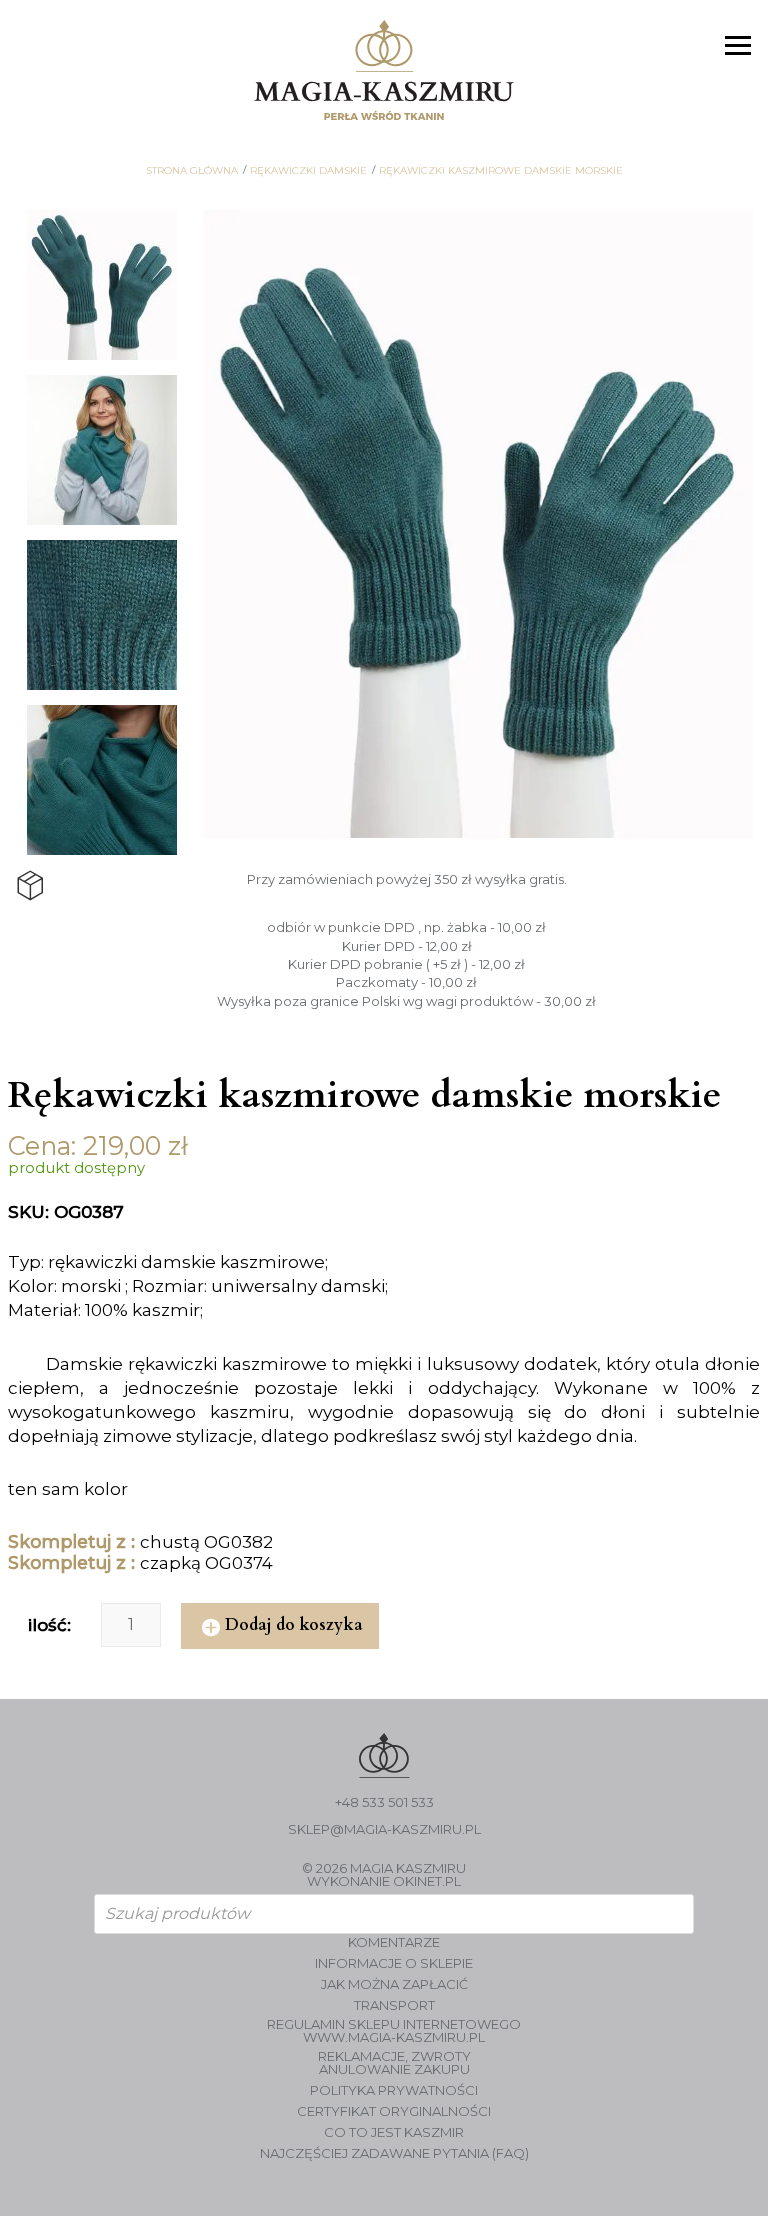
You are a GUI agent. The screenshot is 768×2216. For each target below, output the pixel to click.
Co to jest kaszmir (394, 2132)
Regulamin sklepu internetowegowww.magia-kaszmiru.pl (394, 2031)
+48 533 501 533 (384, 1802)
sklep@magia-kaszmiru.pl (384, 1829)
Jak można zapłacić (394, 1984)
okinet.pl (427, 1881)
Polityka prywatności (394, 2090)
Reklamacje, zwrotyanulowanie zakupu (394, 2063)
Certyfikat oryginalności (394, 2111)
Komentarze (394, 1942)
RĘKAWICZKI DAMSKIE (308, 171)
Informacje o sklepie (394, 1963)
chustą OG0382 (206, 1542)
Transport (394, 2005)
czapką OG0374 (206, 1563)
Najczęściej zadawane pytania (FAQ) (394, 2153)
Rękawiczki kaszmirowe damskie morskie (501, 171)
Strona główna (192, 171)
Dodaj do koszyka (294, 1625)
